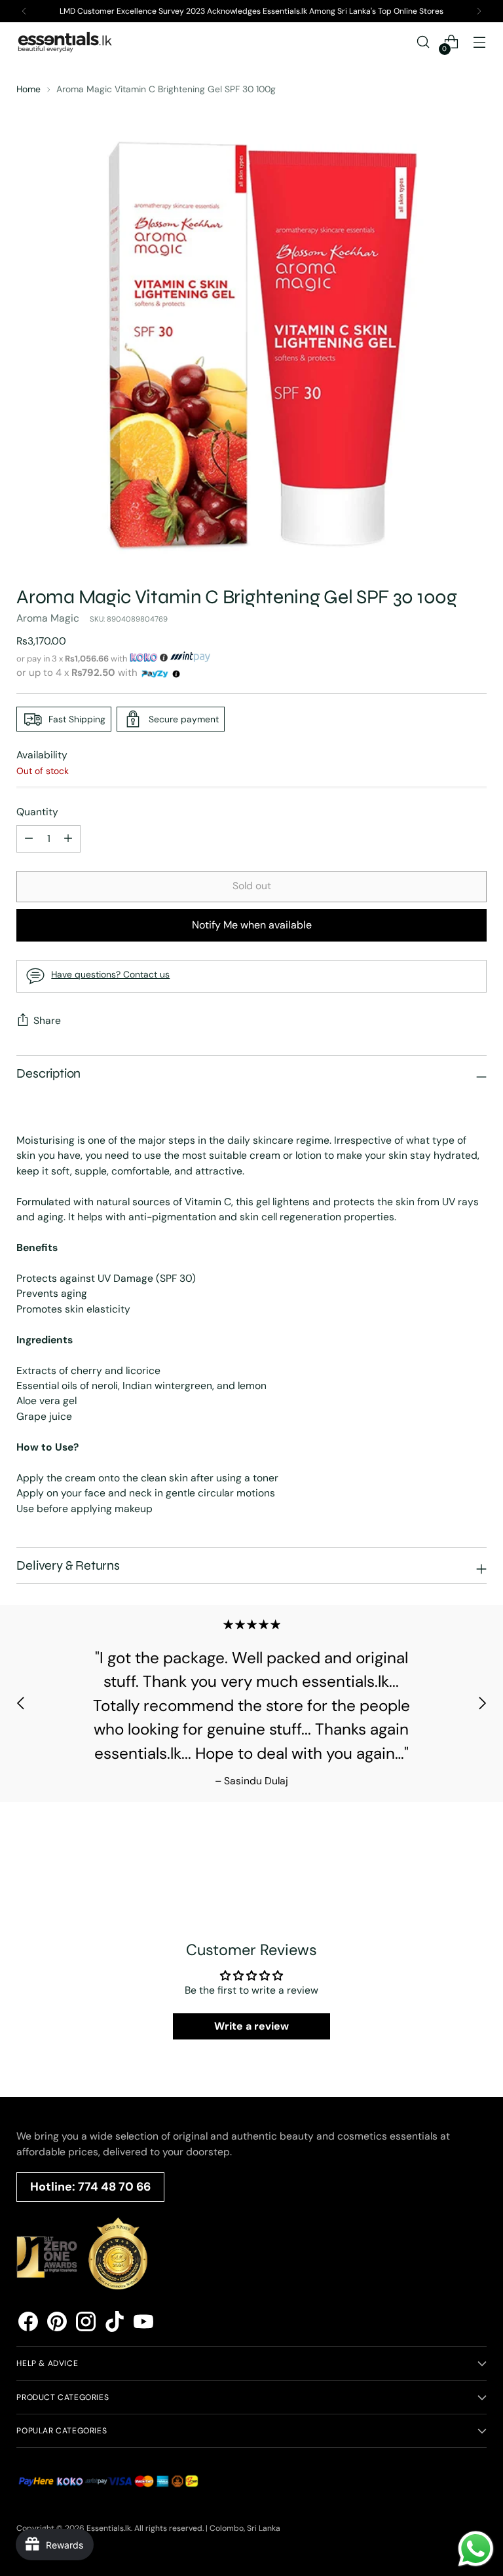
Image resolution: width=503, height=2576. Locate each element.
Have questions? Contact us (110, 974)
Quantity (37, 812)
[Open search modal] (423, 42)
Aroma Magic (48, 618)
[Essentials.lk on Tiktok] (115, 2323)
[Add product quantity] (29, 839)
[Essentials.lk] (65, 42)
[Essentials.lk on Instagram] (86, 2323)
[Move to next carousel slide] (482, 1703)
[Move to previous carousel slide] (21, 1703)
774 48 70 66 (114, 2187)
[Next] (479, 11)
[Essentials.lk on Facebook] (28, 2323)
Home (28, 89)
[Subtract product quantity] (68, 839)
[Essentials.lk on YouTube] (143, 2323)
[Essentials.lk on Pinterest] (57, 2323)
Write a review (251, 2026)
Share (47, 1020)
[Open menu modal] (480, 42)
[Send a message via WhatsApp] (476, 2549)
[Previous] (24, 11)
